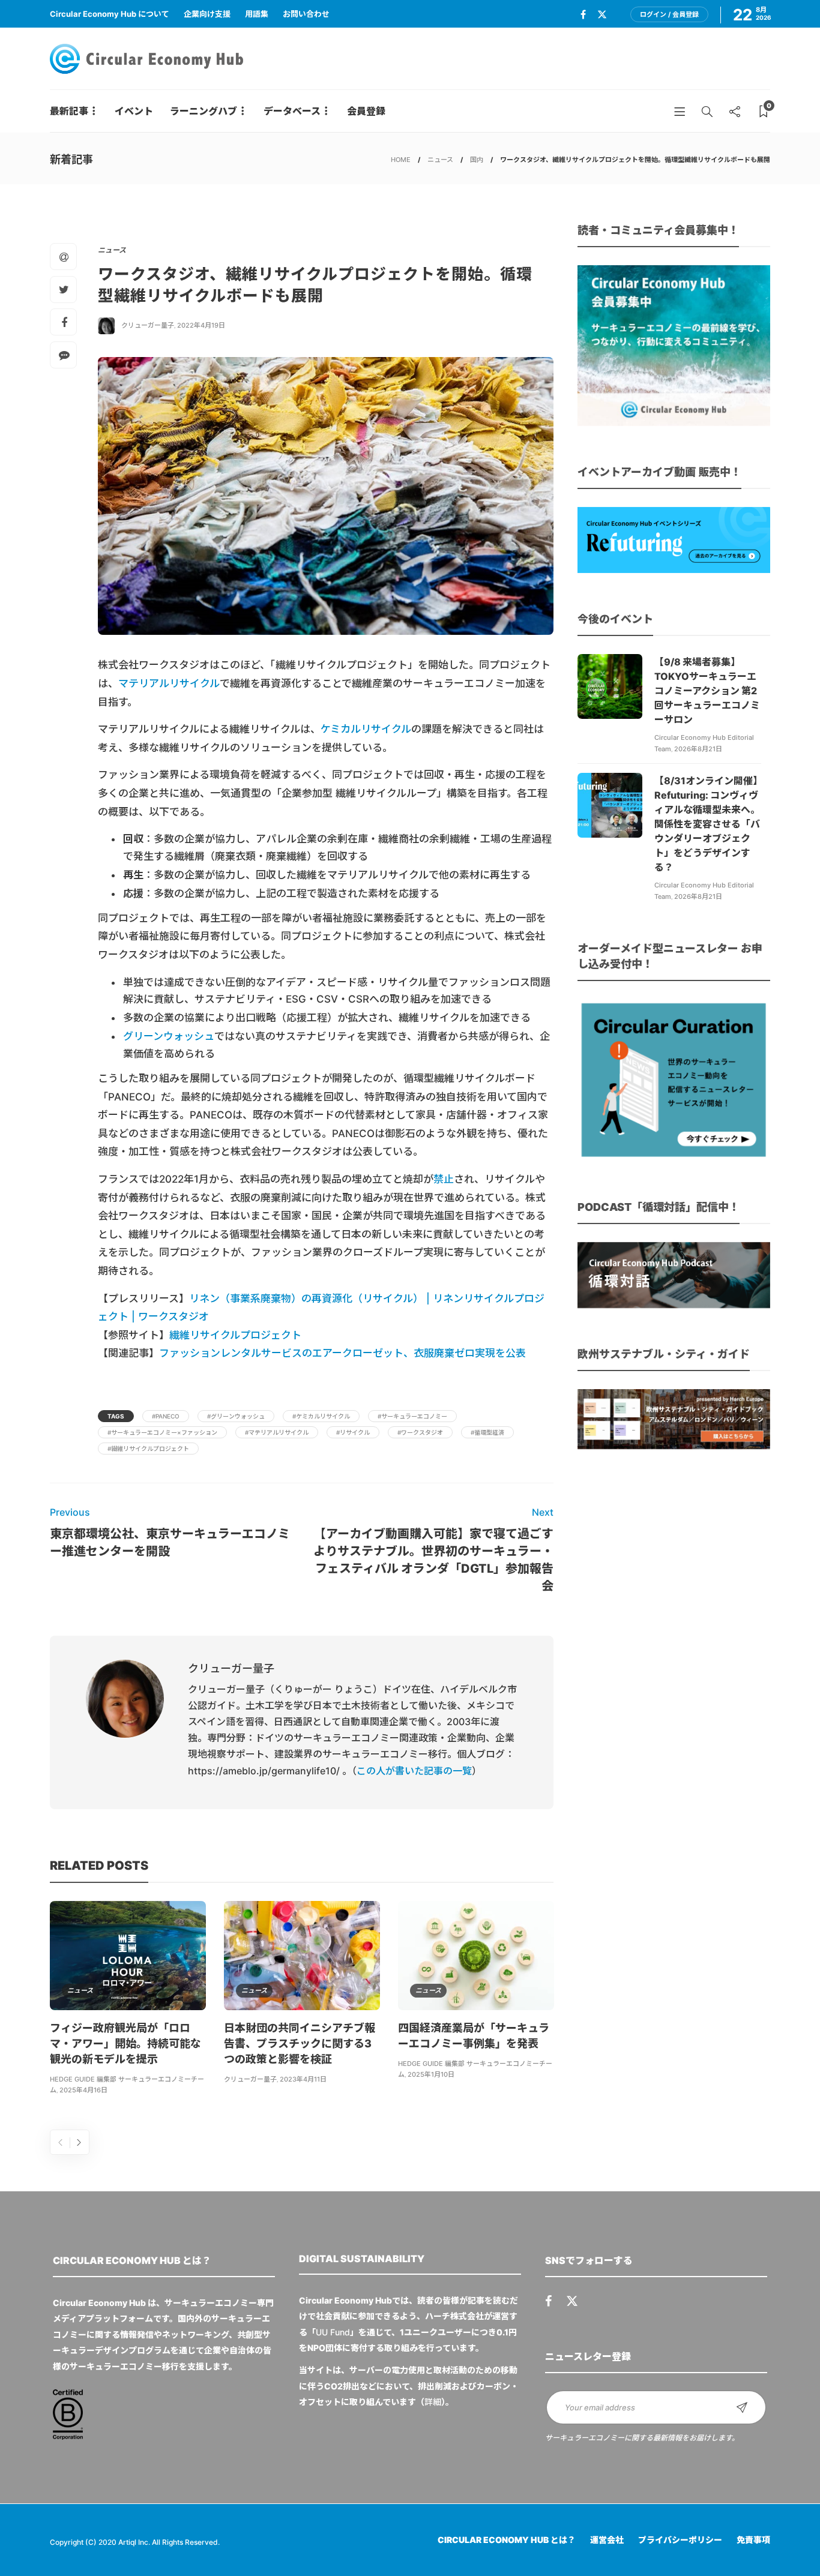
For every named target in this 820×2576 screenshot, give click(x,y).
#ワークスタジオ (420, 1432)
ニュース (440, 160)
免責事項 (753, 2540)
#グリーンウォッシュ (236, 1416)
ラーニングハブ (203, 111)
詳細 (433, 2402)
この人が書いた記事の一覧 (414, 1771)
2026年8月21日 (698, 749)
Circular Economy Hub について (110, 14)
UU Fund (333, 2332)
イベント (134, 111)
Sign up (742, 2407)
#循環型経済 (487, 1432)
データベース (292, 111)
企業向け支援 (207, 14)
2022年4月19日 (201, 325)
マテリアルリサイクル (169, 683)
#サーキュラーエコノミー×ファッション (162, 1432)
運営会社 (607, 2540)
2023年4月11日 (303, 2079)
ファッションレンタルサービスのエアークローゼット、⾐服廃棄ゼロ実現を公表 (342, 1353)
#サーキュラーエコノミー (412, 1416)
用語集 (257, 14)
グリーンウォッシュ (169, 1036)
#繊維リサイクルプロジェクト (148, 1449)
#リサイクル (353, 1432)
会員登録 (366, 111)
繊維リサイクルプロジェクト (235, 1335)
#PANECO (166, 1416)
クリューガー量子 (148, 325)
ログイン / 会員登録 (669, 14)
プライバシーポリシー (680, 2540)
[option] (128, 2000)
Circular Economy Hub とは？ (507, 2540)
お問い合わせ (306, 14)
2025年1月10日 (431, 2074)
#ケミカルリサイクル (321, 1416)
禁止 (444, 1179)
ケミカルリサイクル (366, 729)
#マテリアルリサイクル (277, 1432)
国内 (477, 160)
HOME (401, 160)
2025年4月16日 (83, 2090)
